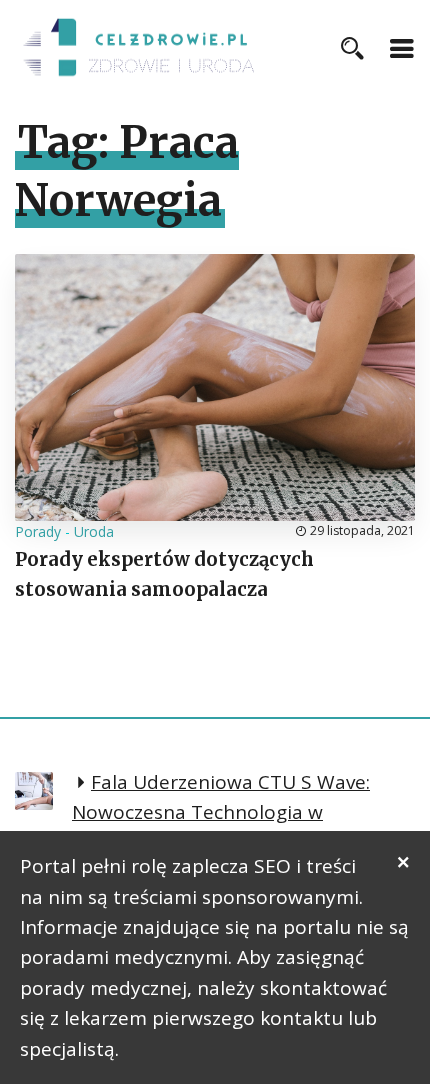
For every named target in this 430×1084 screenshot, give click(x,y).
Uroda (94, 531)
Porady (38, 531)
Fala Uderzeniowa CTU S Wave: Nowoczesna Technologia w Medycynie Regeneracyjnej (221, 812)
